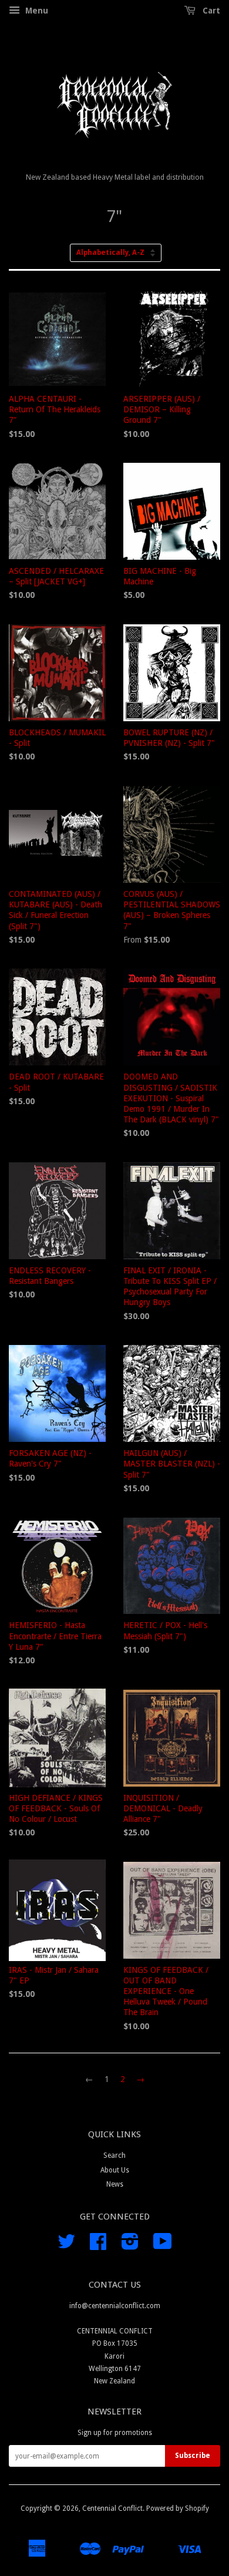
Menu (36, 11)
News (115, 2184)
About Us (115, 2170)
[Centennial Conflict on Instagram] (130, 2246)
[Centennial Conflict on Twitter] (66, 2246)
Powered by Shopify (178, 2508)
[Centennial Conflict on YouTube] (163, 2246)
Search (114, 2155)
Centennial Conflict (112, 2508)
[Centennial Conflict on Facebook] (98, 2246)
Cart (210, 11)
